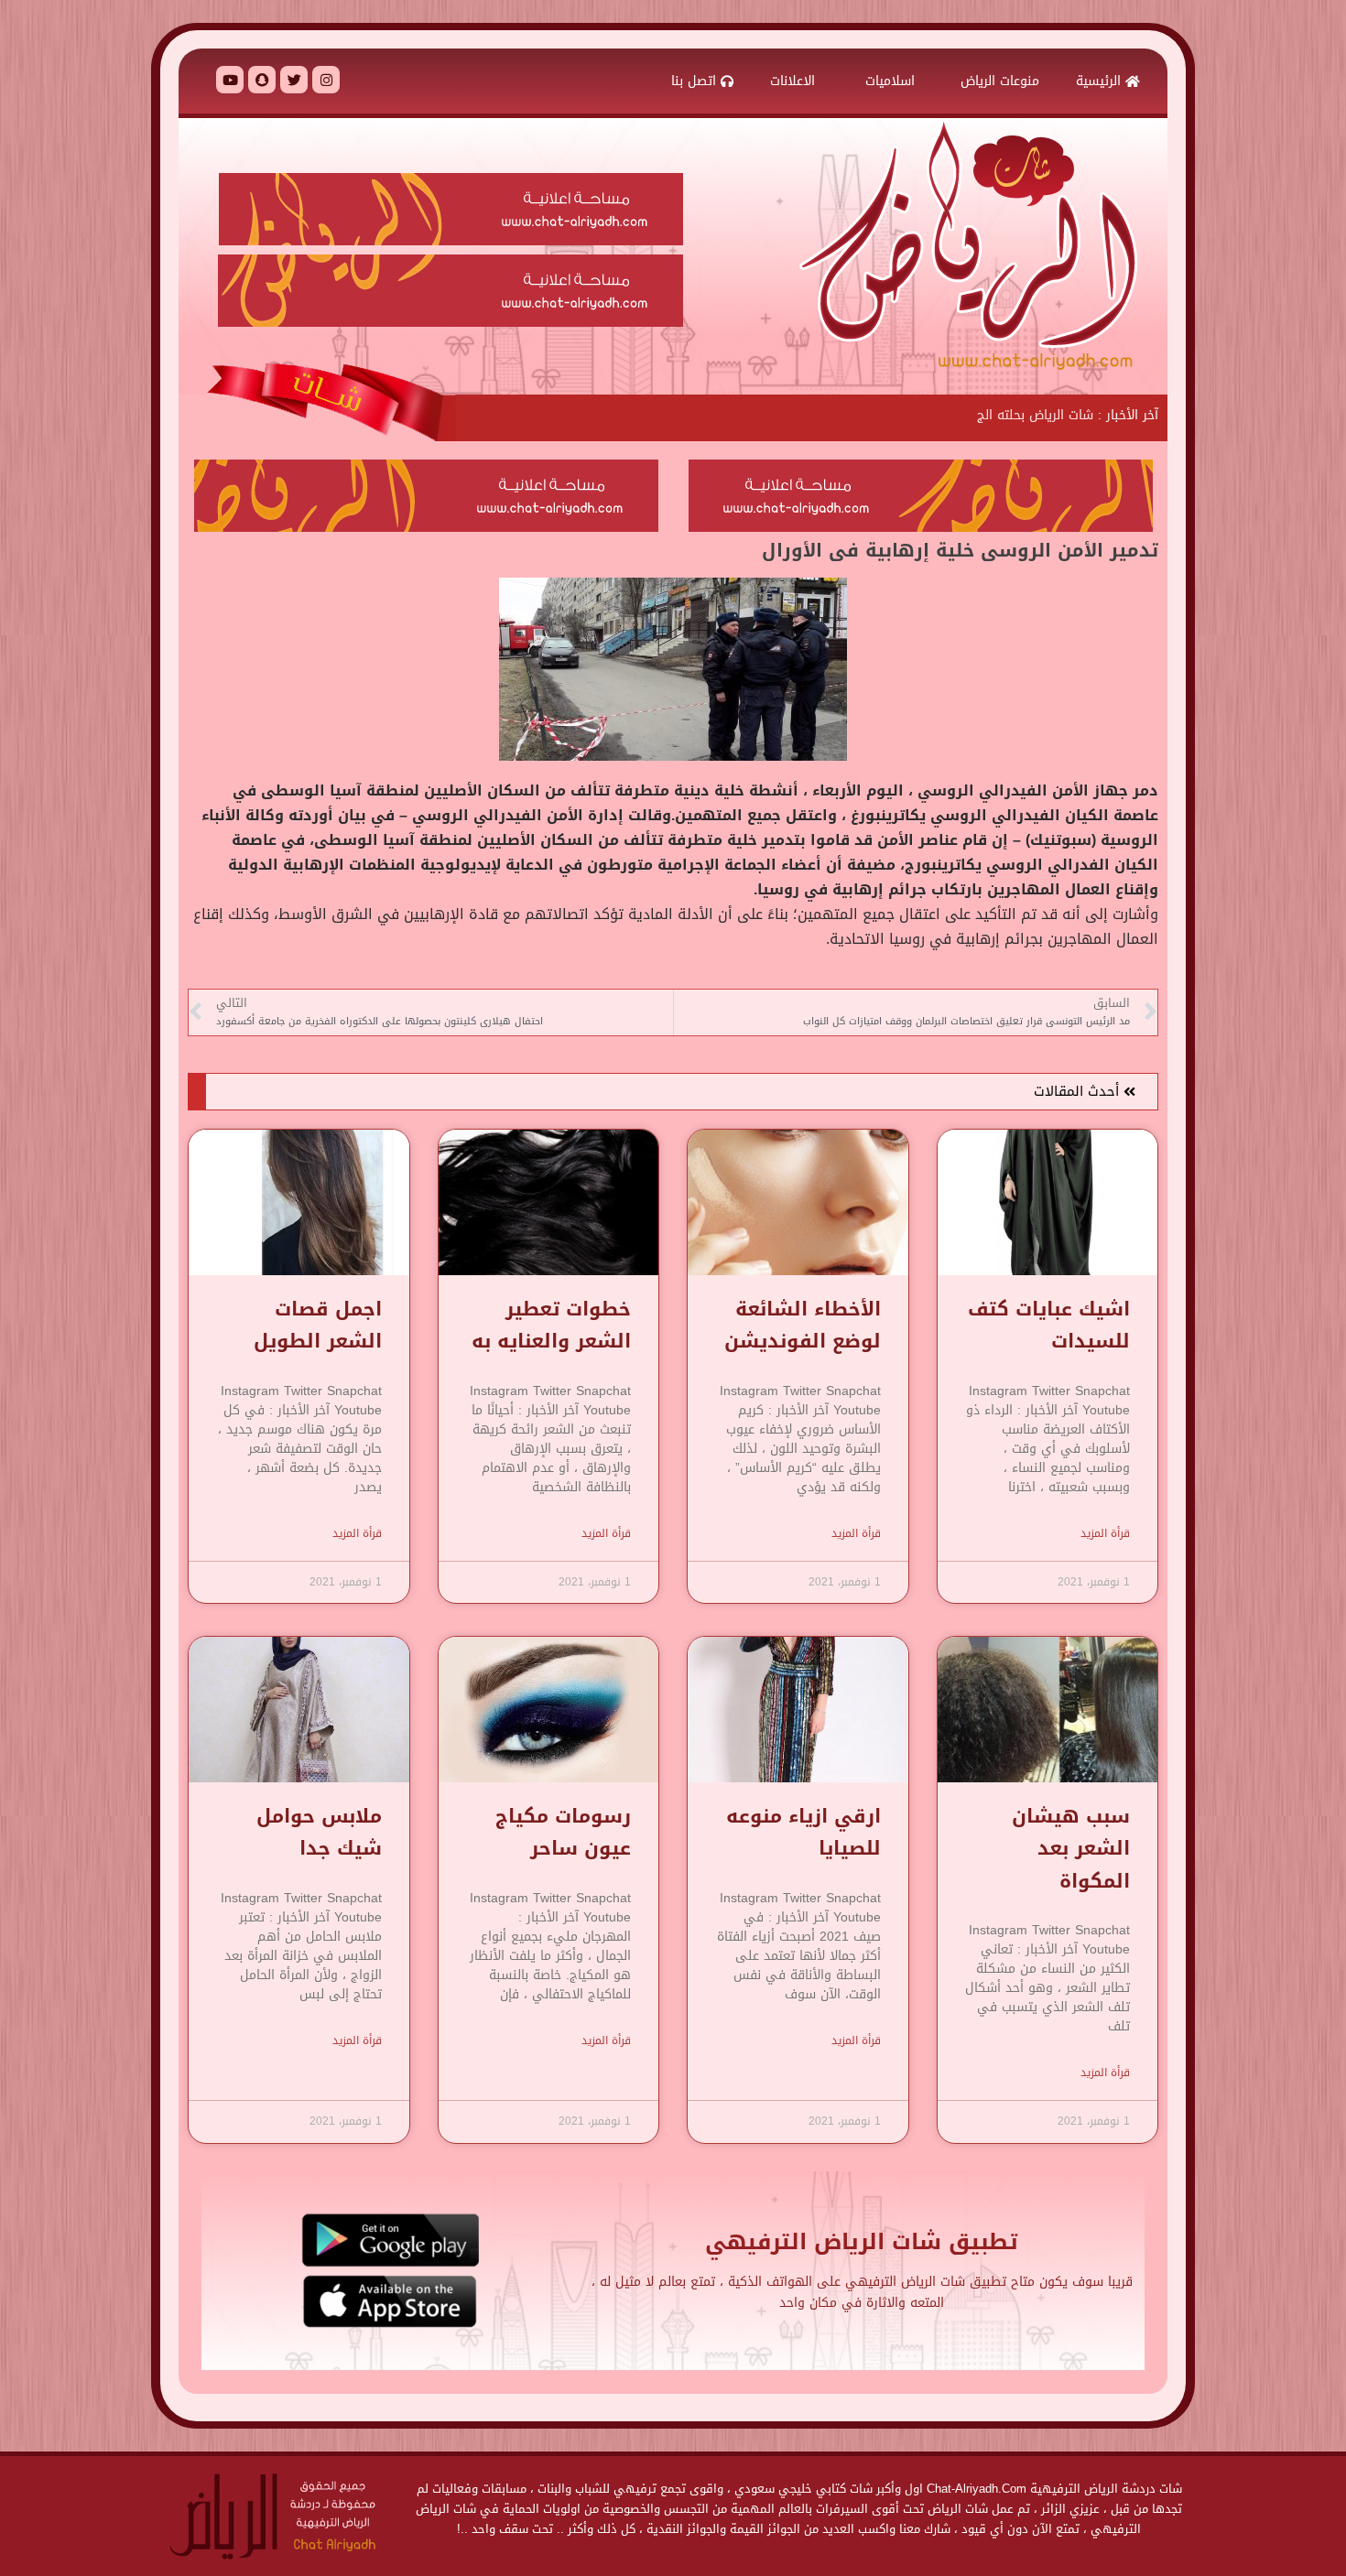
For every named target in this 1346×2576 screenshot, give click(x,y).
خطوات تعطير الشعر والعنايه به (551, 1325)
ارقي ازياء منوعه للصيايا (803, 1832)
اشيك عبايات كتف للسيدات (1049, 1325)
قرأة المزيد (1105, 1533)
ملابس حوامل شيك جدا (319, 1832)
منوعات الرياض (1000, 81)
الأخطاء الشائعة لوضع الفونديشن (803, 1325)
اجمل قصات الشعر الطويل (318, 1325)
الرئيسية (1101, 81)
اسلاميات (890, 81)
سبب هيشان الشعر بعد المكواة (1071, 1849)
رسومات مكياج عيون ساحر (563, 1832)
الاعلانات (795, 81)
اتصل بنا (696, 81)
